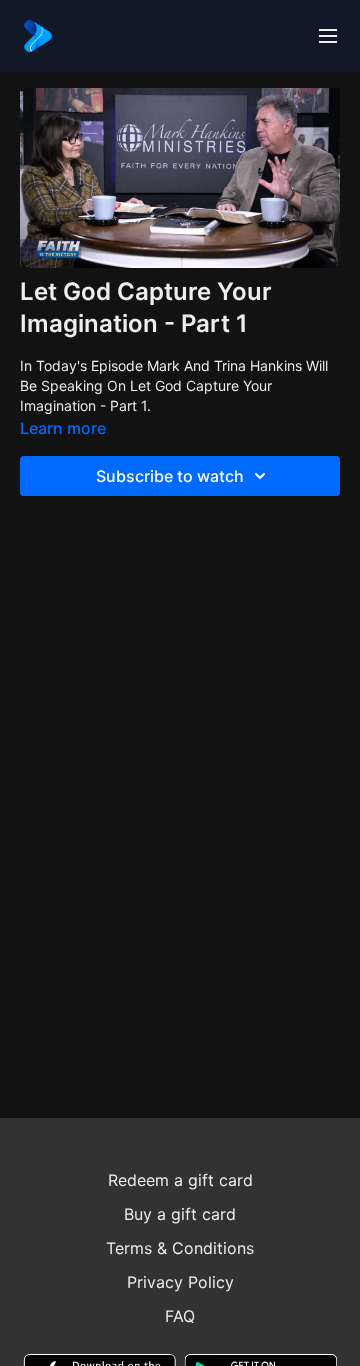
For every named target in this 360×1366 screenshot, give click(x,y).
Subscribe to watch (170, 476)
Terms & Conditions (180, 1248)
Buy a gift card (180, 1214)
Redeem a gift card (180, 1180)
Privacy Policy (180, 1282)
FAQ (180, 1316)
